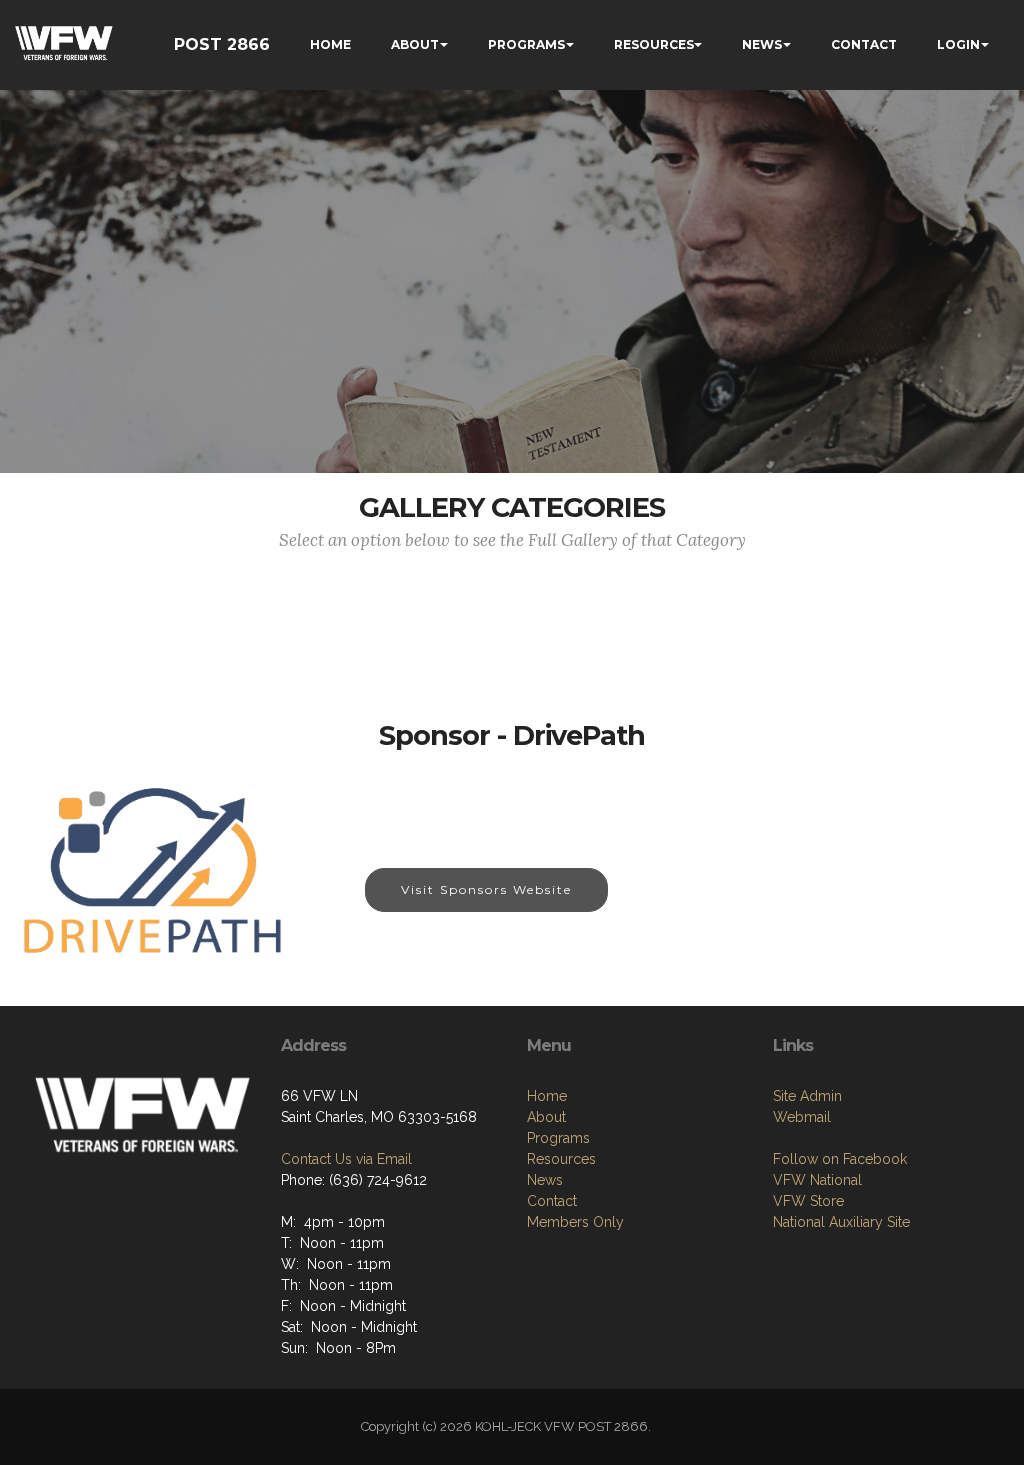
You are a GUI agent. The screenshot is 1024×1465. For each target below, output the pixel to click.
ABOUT (415, 44)
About (546, 1117)
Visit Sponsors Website (486, 889)
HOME (330, 44)
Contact (552, 1201)
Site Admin (807, 1096)
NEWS (762, 44)
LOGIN (958, 44)
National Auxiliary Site (841, 1222)
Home (547, 1096)
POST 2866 (222, 44)
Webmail (802, 1117)
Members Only (575, 1222)
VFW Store (808, 1201)
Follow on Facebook (840, 1159)
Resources (561, 1159)
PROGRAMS (526, 44)
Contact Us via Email (346, 1159)
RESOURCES (654, 44)
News (545, 1180)
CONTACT (864, 44)
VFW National (817, 1180)
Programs (558, 1138)
